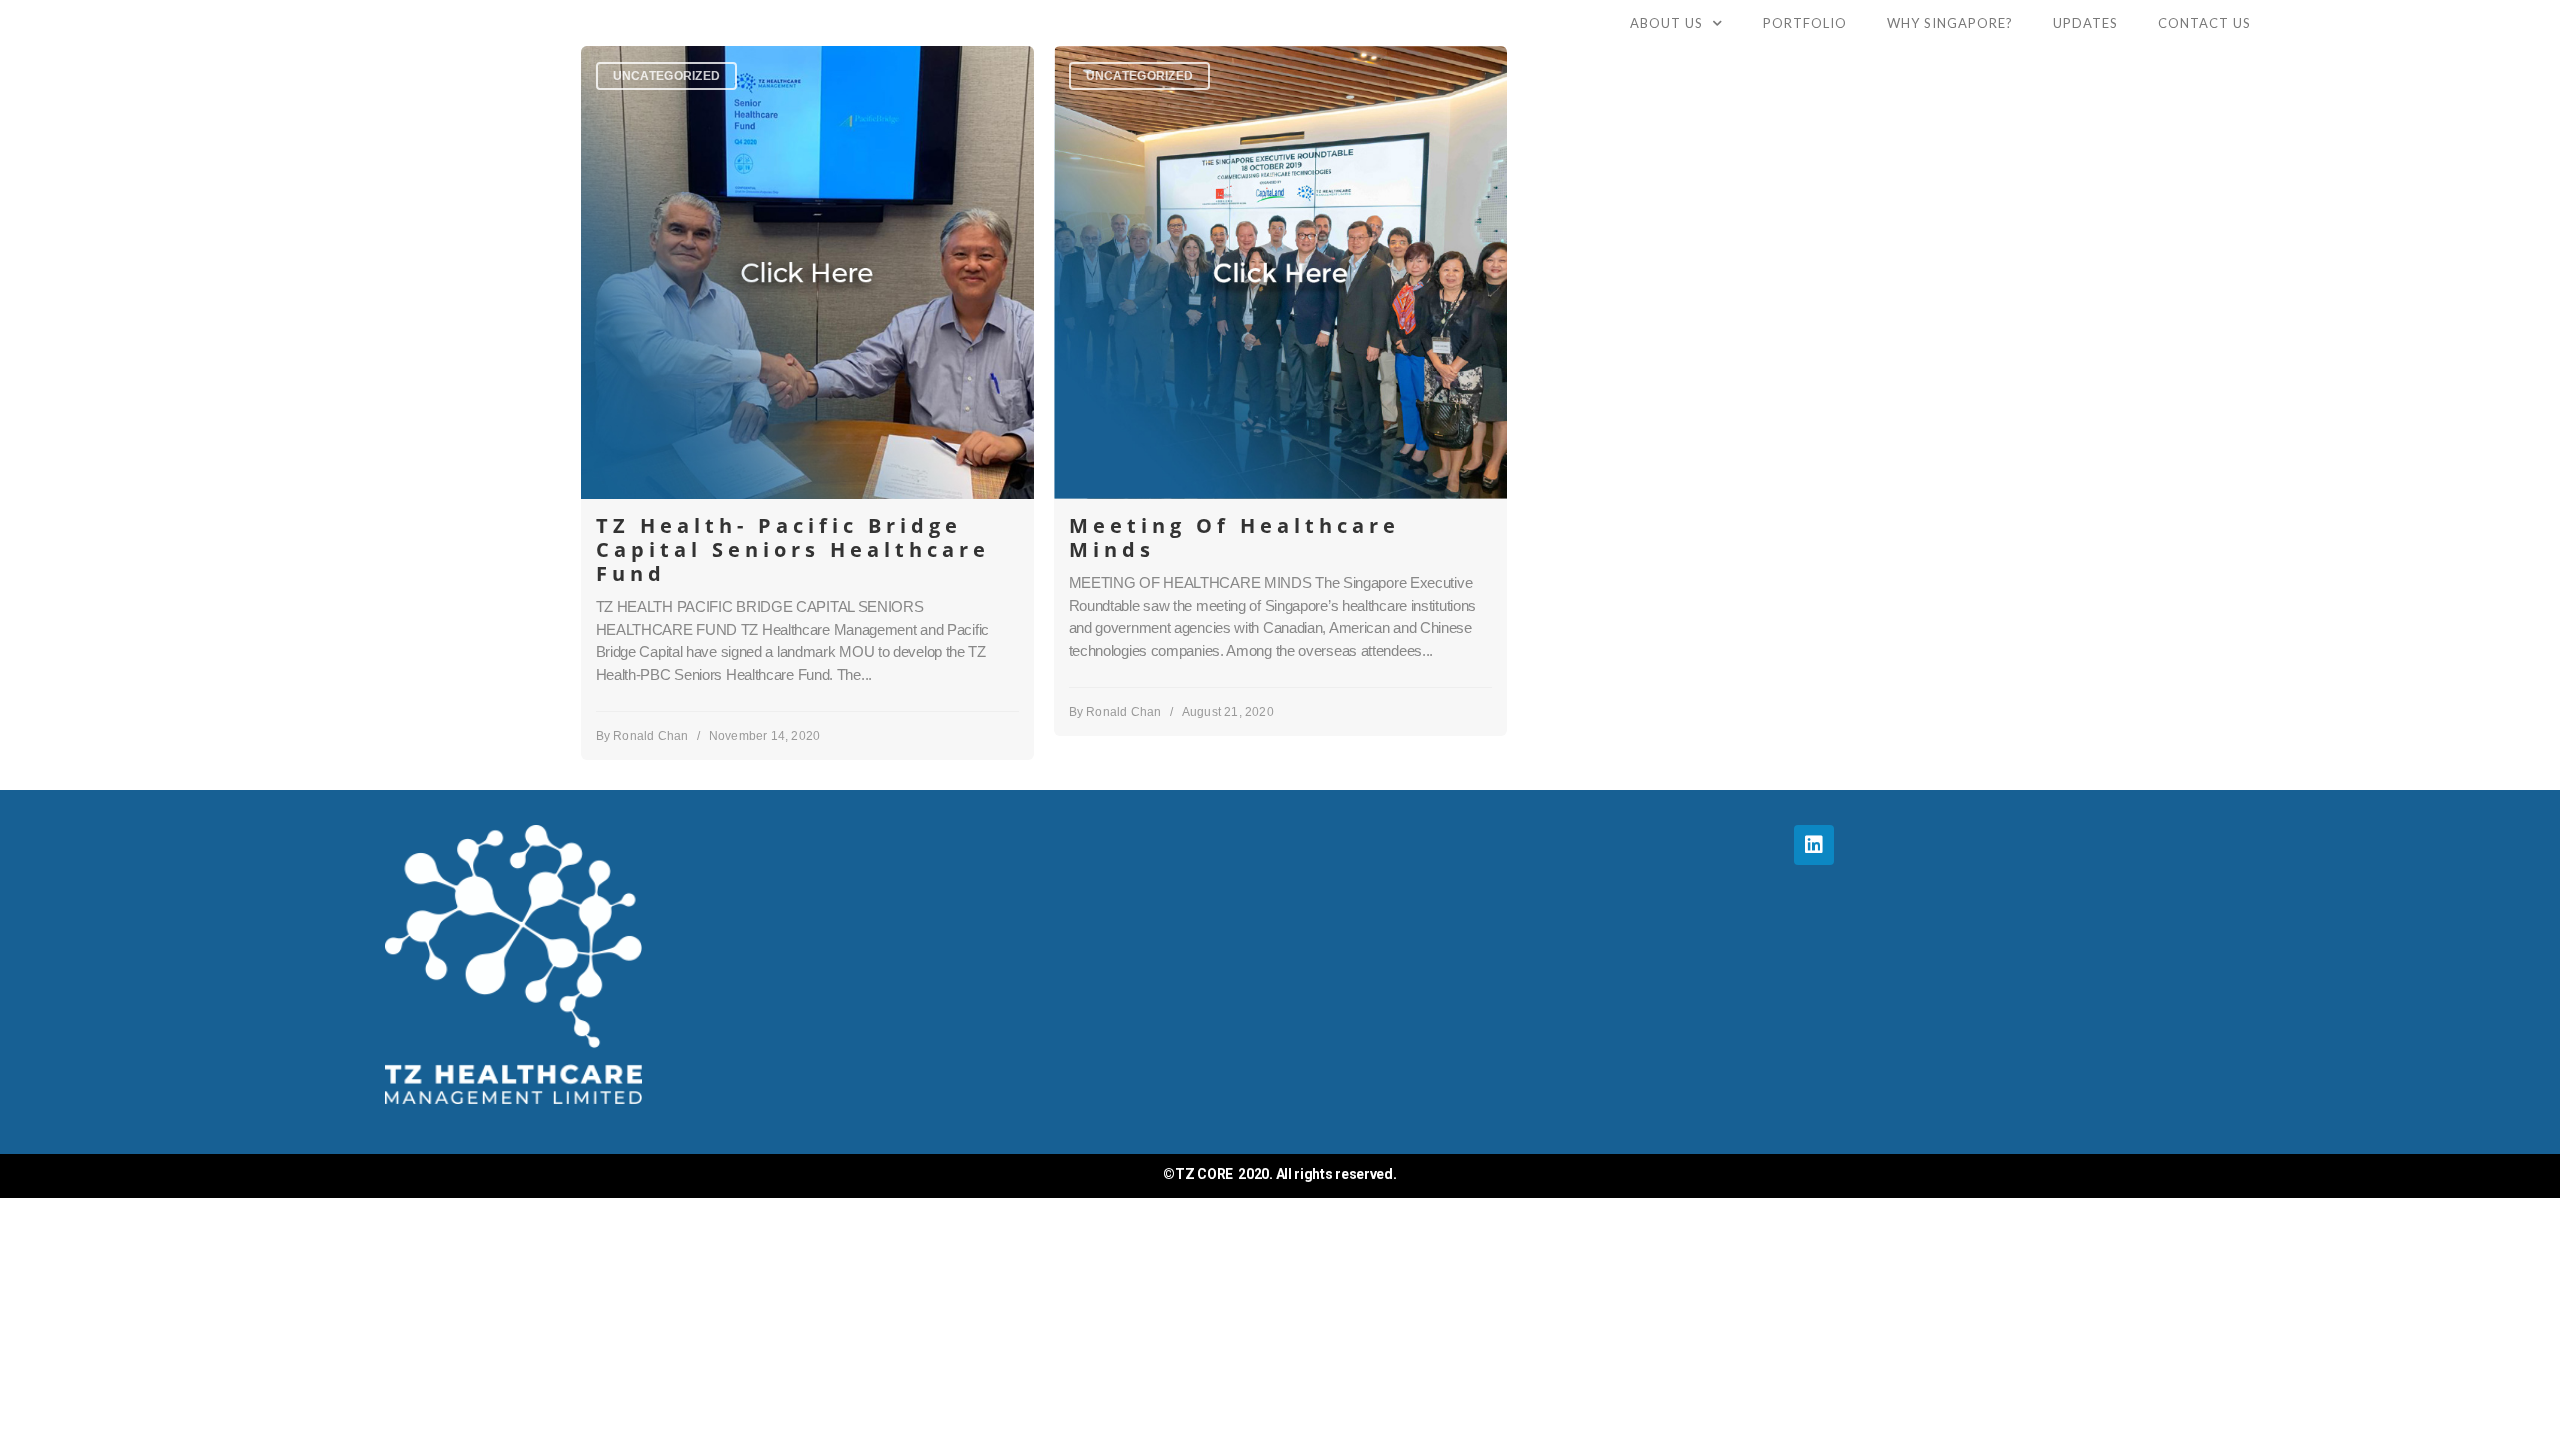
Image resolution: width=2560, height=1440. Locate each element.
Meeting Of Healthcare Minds (1234, 537)
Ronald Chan (650, 736)
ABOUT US (1666, 23)
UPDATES (2085, 23)
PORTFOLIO (1805, 23)
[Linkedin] (1814, 845)
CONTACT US (2204, 23)
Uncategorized (667, 76)
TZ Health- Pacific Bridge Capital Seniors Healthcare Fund (793, 549)
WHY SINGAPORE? (1950, 23)
